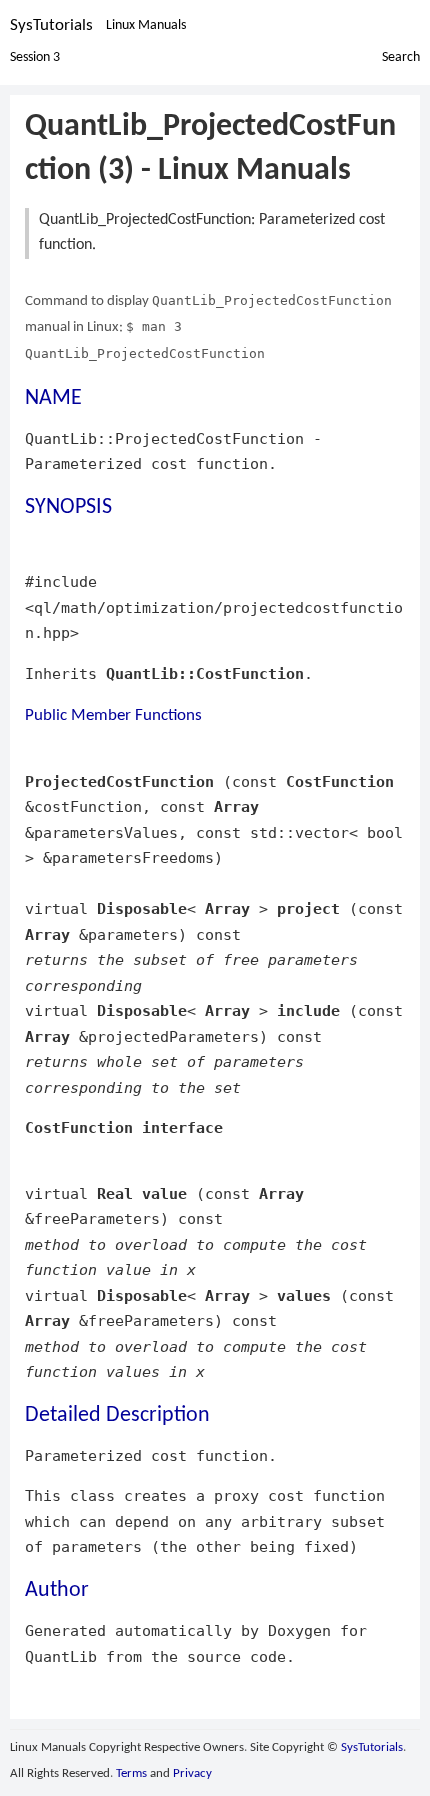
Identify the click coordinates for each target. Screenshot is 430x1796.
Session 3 (35, 57)
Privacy (192, 1773)
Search (401, 57)
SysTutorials (51, 25)
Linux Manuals (146, 25)
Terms (131, 1773)
